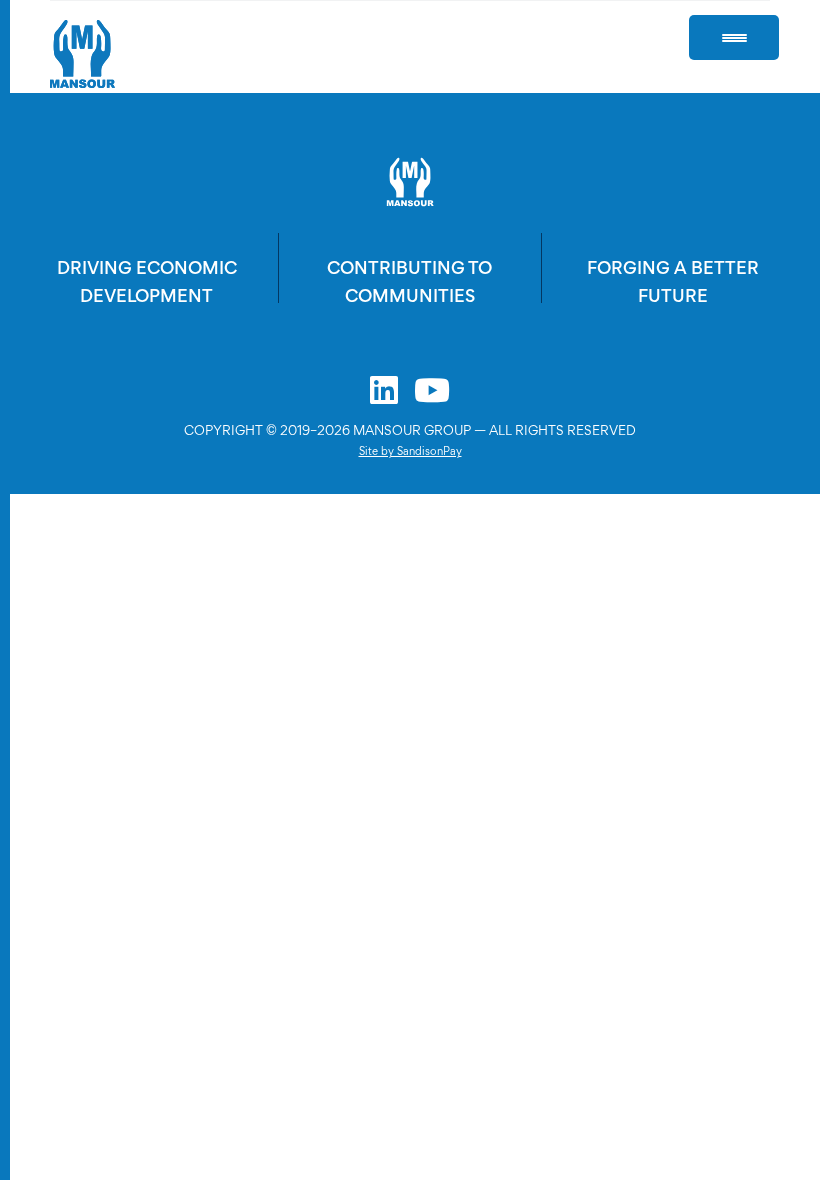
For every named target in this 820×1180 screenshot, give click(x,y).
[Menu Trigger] (734, 37)
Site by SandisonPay (410, 451)
